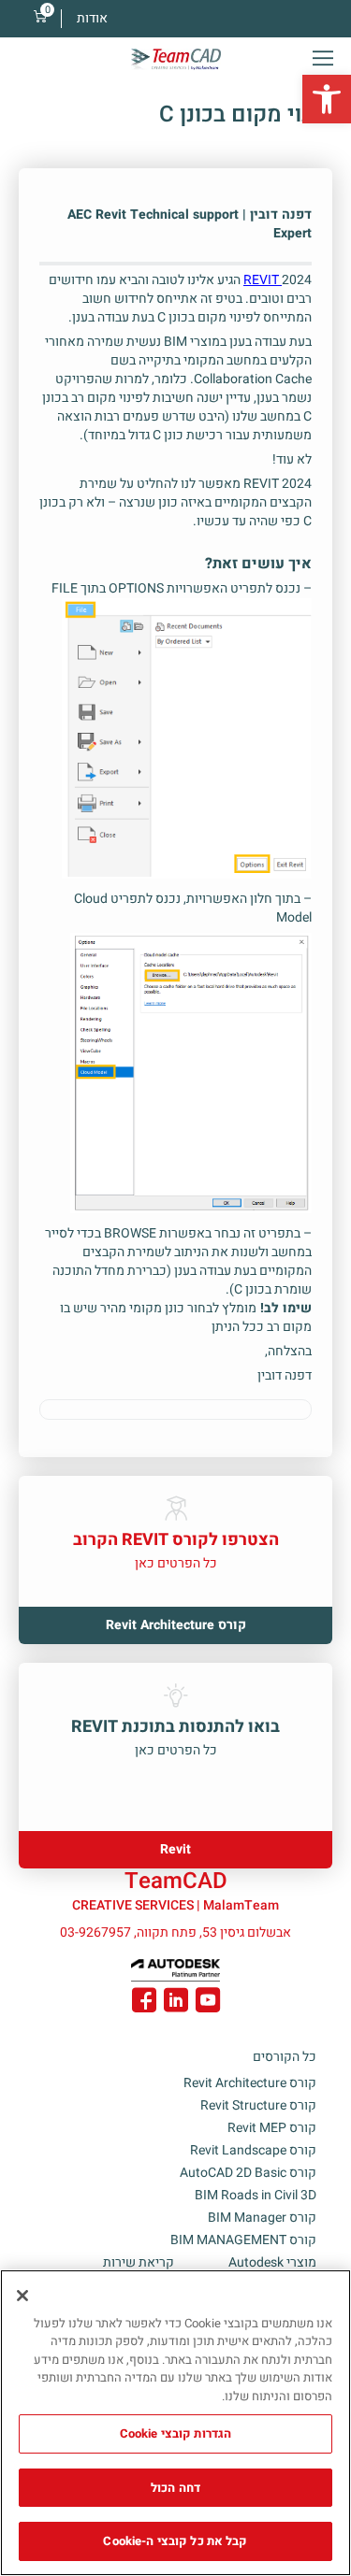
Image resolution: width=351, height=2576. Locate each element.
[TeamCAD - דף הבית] (176, 59)
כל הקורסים (285, 2057)
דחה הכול (175, 2488)
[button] (327, 99)
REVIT (261, 280)
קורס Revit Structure (258, 2105)
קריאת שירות (139, 2262)
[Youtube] (208, 2003)
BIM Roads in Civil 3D (256, 2195)
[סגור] (22, 2296)
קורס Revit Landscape (253, 2150)
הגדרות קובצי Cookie (175, 2433)
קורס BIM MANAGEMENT (243, 2240)
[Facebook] (144, 2003)
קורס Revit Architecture (250, 2083)
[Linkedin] (176, 2003)
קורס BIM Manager (262, 2218)
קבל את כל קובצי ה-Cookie (175, 2541)
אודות (92, 18)
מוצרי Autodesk (272, 2262)
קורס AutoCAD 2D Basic (248, 2173)
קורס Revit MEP (272, 2128)
